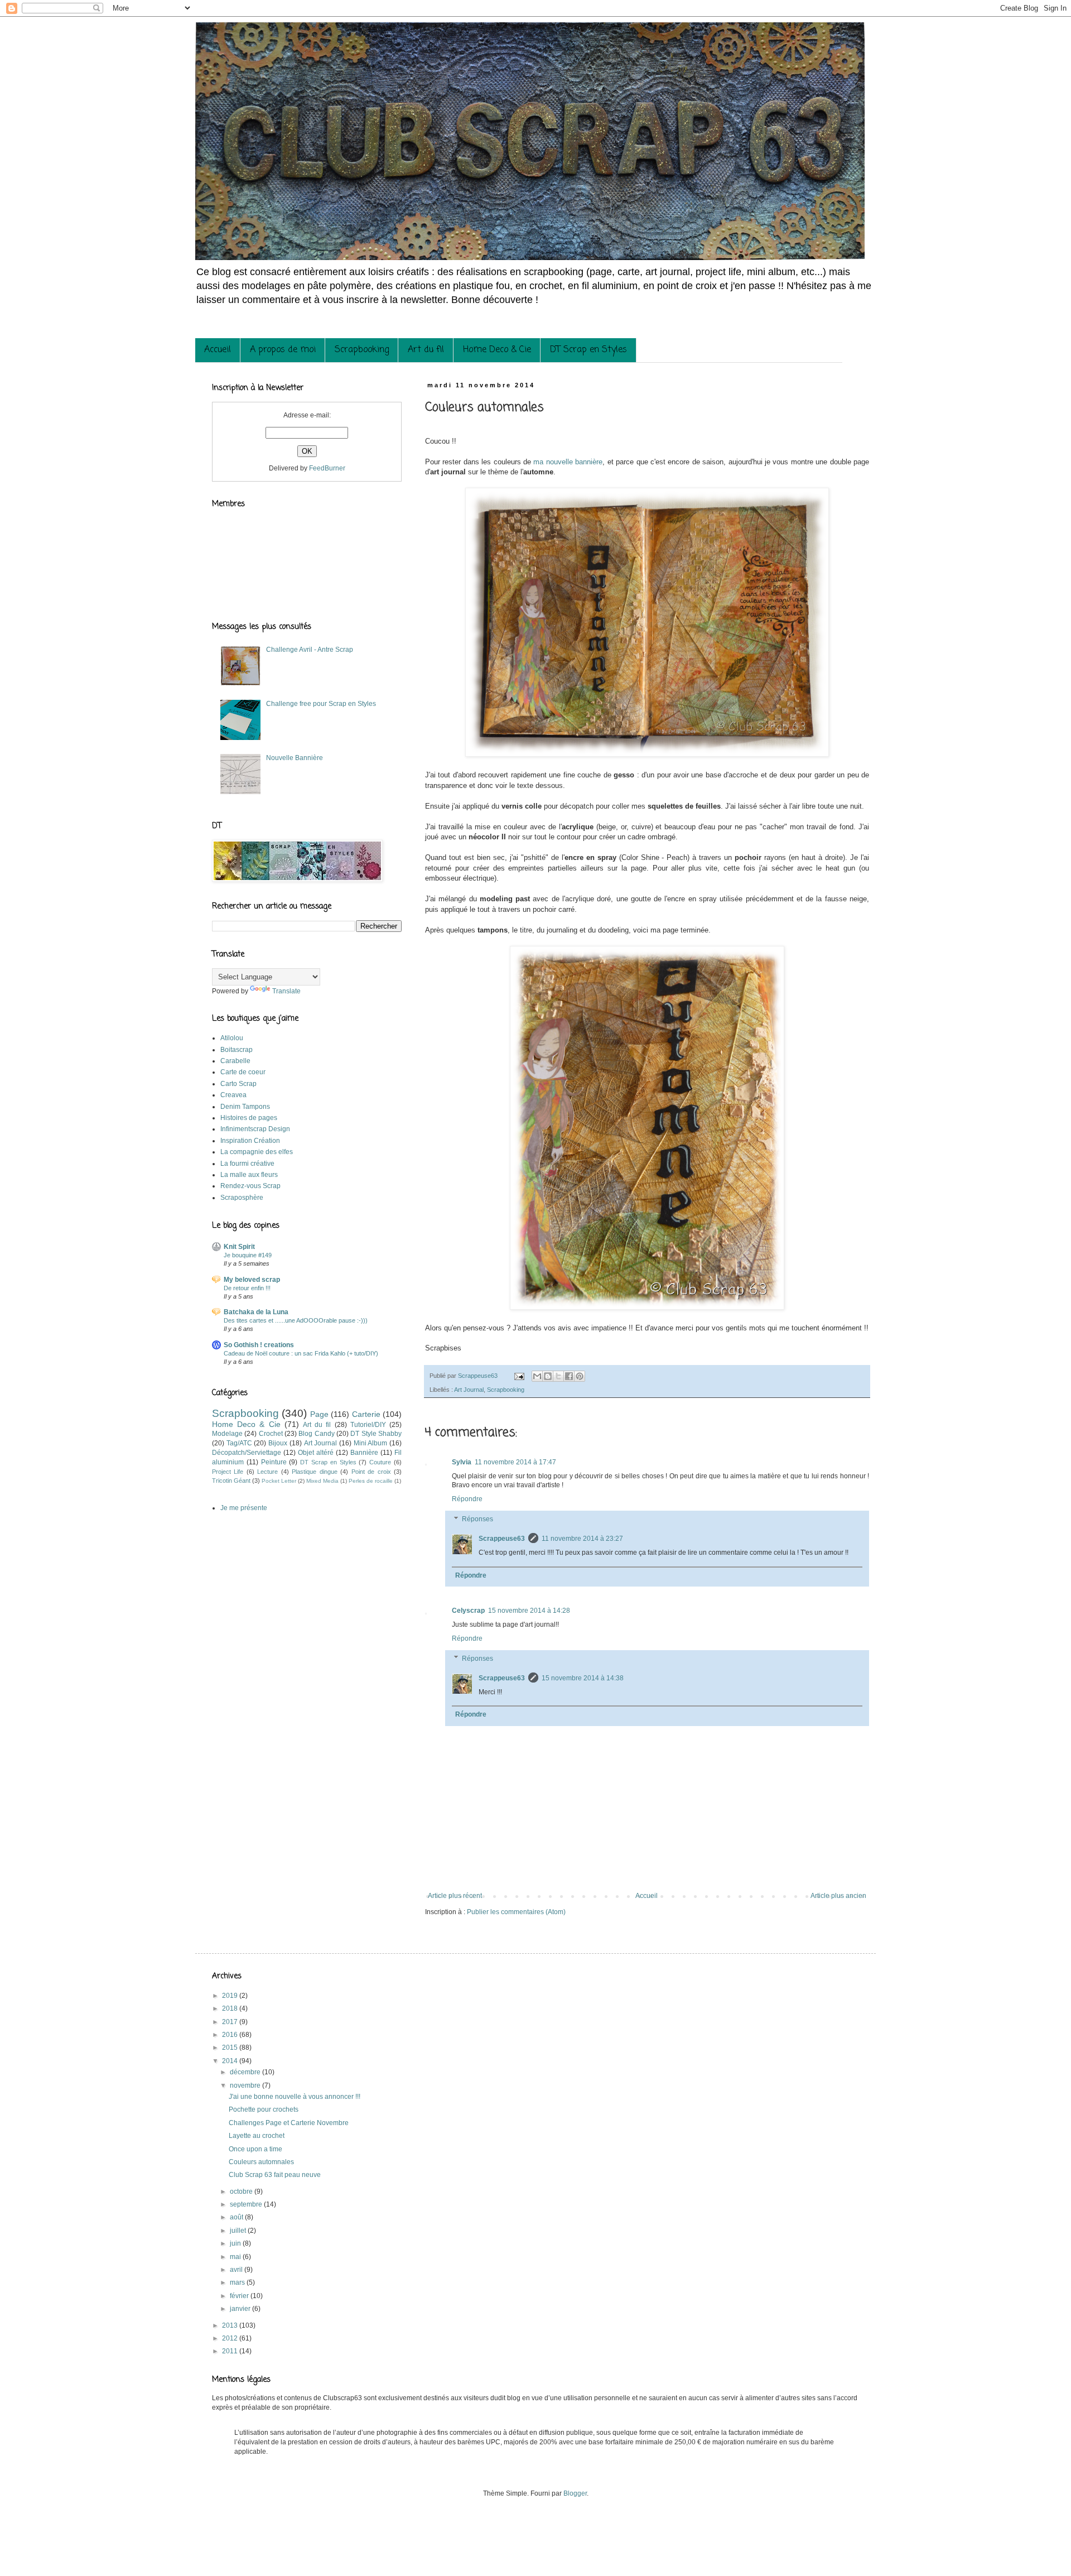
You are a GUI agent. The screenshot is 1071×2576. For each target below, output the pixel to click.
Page (319, 1414)
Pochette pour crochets (264, 2109)
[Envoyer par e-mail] (537, 1376)
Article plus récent (455, 1896)
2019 (231, 1996)
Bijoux (278, 1443)
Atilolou (232, 1038)
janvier (241, 2309)
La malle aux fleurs (249, 1175)
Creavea (233, 1095)
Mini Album (371, 1443)
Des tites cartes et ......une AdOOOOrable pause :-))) (296, 1320)
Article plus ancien (838, 1896)
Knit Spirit (239, 1247)
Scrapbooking (362, 350)
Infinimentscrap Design (255, 1129)
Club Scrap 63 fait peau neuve (275, 2175)
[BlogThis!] (548, 1376)
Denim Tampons (245, 1107)
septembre (247, 2204)
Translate (286, 991)
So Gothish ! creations (259, 1345)
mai (236, 2257)
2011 (231, 2351)
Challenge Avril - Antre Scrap (310, 650)
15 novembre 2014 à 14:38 (583, 1678)
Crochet (271, 1434)
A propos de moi (283, 350)
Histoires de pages (249, 1118)
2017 (231, 2022)
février (240, 2296)
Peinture (274, 1462)
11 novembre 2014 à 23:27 (582, 1539)
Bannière (364, 1453)
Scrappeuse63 (502, 1539)
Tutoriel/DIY (368, 1425)
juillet (239, 2231)
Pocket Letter (279, 1481)
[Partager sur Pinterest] (580, 1376)
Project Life (228, 1472)
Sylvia (462, 1462)
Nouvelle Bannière (295, 758)
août (237, 2217)
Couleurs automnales (261, 2162)
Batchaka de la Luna (256, 1312)
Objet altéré (316, 1453)
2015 (231, 2048)
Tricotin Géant (231, 1481)
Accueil (218, 350)
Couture (380, 1462)
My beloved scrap (252, 1280)
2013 (231, 2325)
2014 (231, 2061)
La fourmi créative (247, 1164)
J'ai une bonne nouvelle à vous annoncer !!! (295, 2097)
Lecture (267, 1472)
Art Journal (469, 1390)
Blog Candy (316, 1434)
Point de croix (371, 1472)
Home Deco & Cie (497, 350)
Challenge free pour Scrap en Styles (321, 704)
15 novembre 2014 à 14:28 (529, 1611)
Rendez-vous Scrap (250, 1186)
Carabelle (235, 1061)
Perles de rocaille (371, 1481)
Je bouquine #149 (248, 1255)
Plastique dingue (314, 1472)
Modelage (227, 1434)
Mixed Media (322, 1481)
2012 (231, 2338)
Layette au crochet (257, 2136)
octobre (242, 2191)
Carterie (366, 1414)
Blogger (575, 2493)
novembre (246, 2085)
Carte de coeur (243, 1072)
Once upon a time (255, 2149)
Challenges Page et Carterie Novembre (289, 2123)
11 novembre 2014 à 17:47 (515, 1462)
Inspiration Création (250, 1141)
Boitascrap (237, 1050)
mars (238, 2282)
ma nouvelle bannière (567, 462)
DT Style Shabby (376, 1434)
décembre (246, 2072)
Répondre (467, 1499)
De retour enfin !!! (247, 1288)
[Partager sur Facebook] (569, 1376)
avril (237, 2270)
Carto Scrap (238, 1084)
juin (236, 2243)
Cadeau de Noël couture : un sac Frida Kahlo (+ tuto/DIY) (301, 1353)
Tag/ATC (239, 1443)
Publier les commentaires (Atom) (516, 1912)
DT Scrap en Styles (588, 350)
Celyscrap (468, 1611)
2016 (231, 2035)
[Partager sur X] (558, 1376)
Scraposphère (242, 1198)
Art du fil (426, 350)
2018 (231, 2008)
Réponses (477, 1519)
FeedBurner (327, 468)
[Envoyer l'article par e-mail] (519, 1376)
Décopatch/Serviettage (247, 1453)
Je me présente (244, 1508)
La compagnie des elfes (257, 1152)
